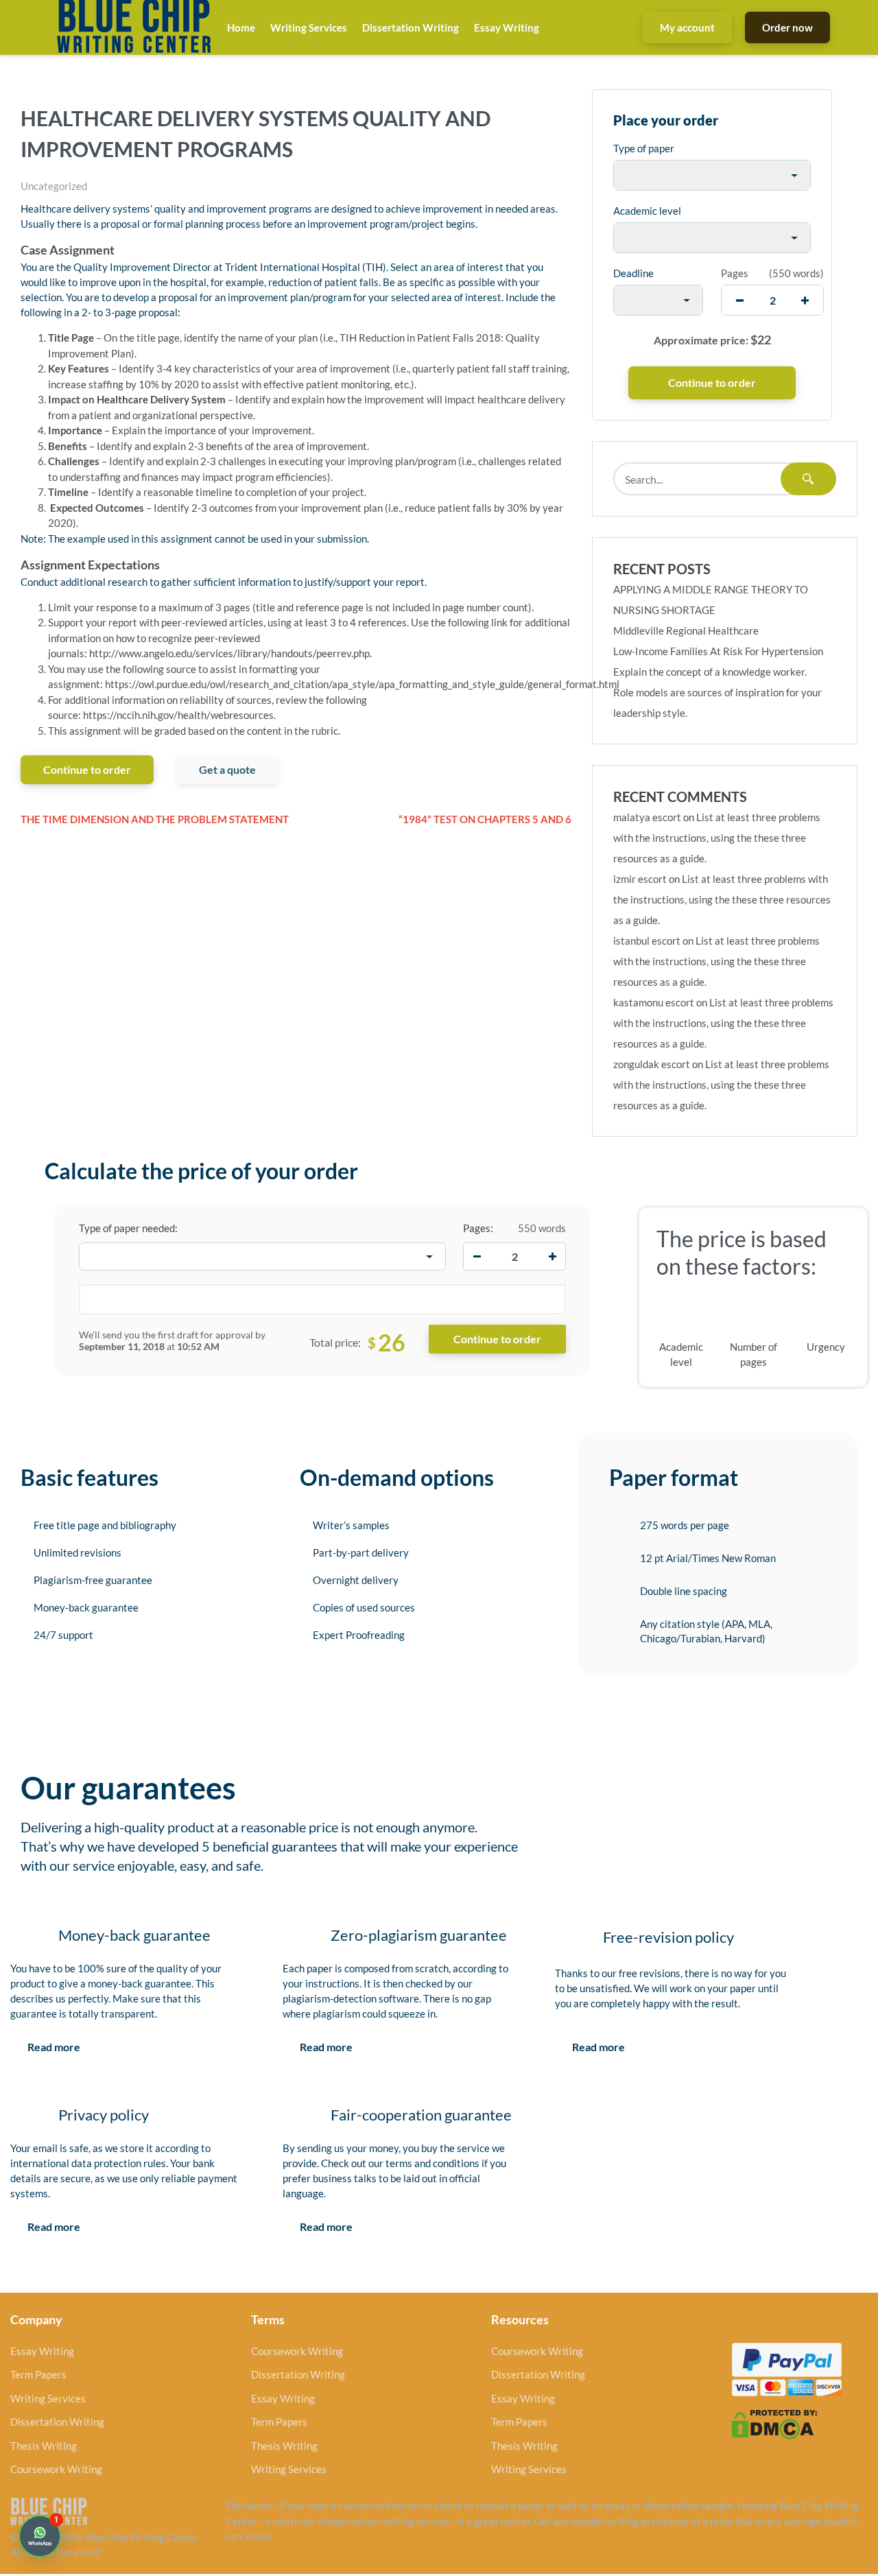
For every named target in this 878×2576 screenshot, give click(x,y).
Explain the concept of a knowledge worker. (710, 672)
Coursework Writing (56, 2469)
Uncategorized (54, 186)
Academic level (647, 211)
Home (241, 27)
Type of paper (644, 148)
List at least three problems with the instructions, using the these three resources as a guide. (717, 838)
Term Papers (38, 2374)
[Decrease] (477, 1257)
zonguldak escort (652, 1064)
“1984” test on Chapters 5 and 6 (485, 819)
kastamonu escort (654, 1002)
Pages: (478, 1228)
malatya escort (647, 817)
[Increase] (552, 1257)
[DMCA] (774, 2423)
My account (687, 27)
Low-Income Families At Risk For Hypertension (718, 651)
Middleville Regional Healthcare (686, 630)
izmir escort (640, 879)
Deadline (633, 273)
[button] (40, 2536)
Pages (735, 273)
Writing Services (309, 27)
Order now (787, 27)
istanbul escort (647, 941)
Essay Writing (507, 27)
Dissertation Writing (411, 27)
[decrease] (740, 300)
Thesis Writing (44, 2446)
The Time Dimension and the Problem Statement (155, 819)
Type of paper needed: (128, 1228)
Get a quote (227, 769)
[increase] (805, 300)
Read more (54, 2047)
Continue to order (87, 769)
